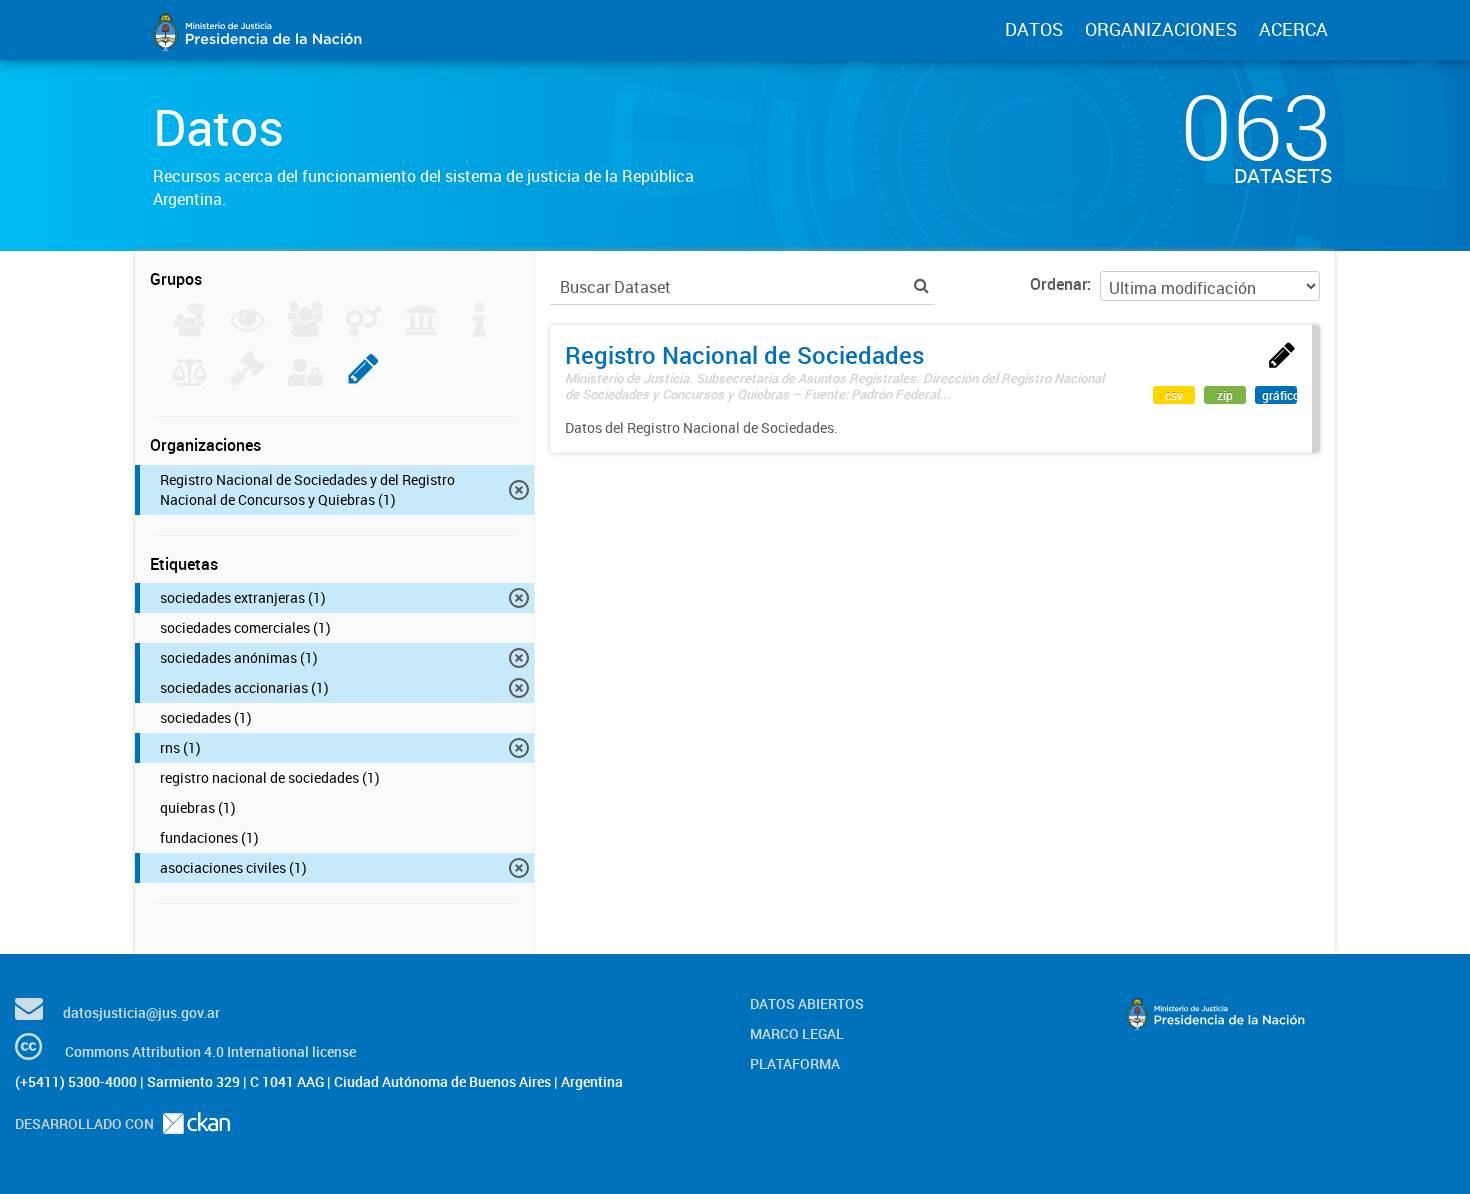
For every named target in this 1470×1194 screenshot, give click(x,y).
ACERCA (1293, 29)
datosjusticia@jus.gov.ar (141, 1012)
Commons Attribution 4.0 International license (210, 1051)
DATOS (1034, 29)
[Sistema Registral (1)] (363, 380)
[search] (921, 285)
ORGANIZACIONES (1161, 29)
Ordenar (1058, 284)
